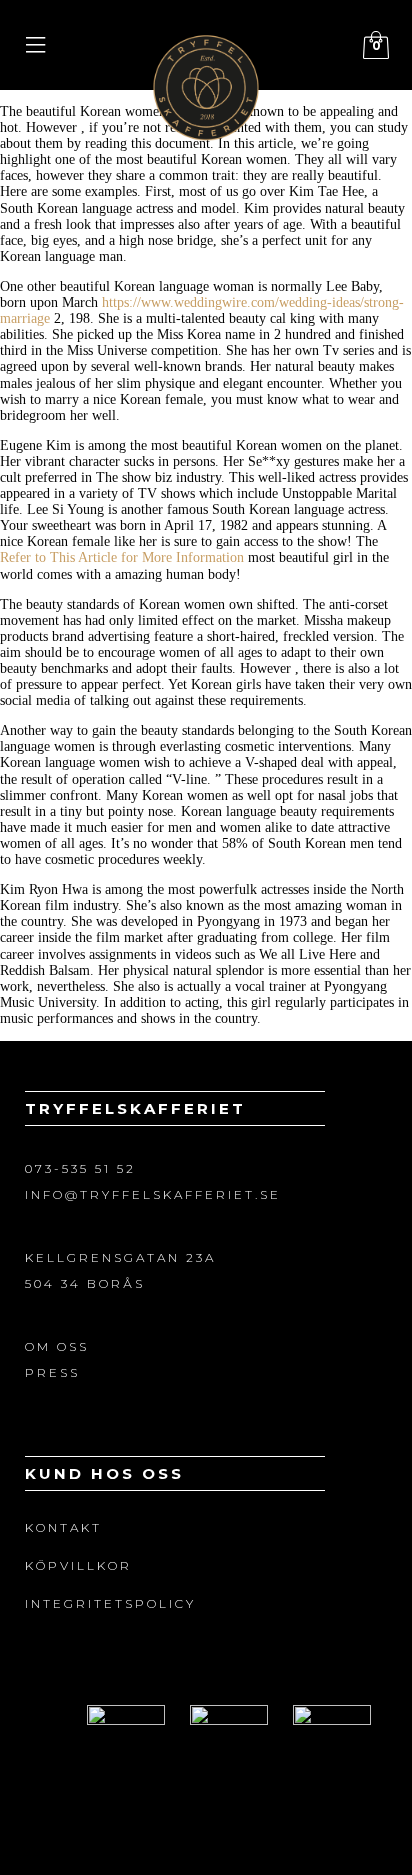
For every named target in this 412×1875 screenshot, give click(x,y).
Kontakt (63, 1527)
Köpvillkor (78, 1565)
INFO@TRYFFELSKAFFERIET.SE (153, 1194)
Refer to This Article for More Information (122, 557)
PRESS (52, 1372)
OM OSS (57, 1346)
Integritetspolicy (110, 1603)
